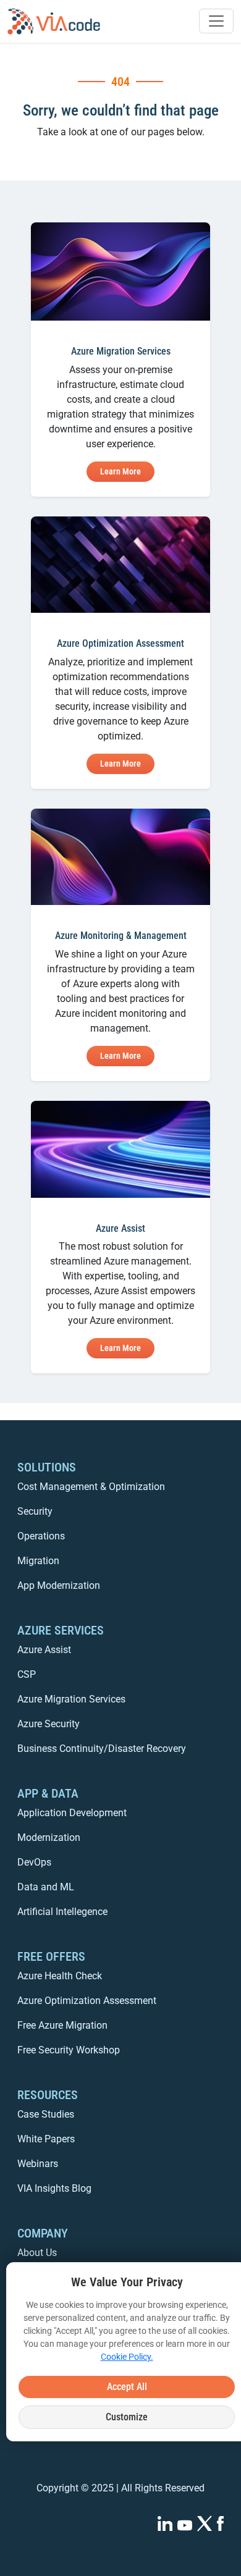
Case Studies (46, 2114)
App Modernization (59, 1585)
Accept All (127, 2387)
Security (35, 1511)
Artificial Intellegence (62, 1912)
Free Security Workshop (69, 2050)
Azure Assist (44, 1650)
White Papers (46, 2139)
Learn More (120, 471)
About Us (37, 2253)
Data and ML (46, 1887)
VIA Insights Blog (54, 2188)
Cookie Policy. (127, 2357)
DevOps (34, 1862)
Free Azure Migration (62, 2025)
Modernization (49, 1837)
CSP (27, 1674)
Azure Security (49, 1724)
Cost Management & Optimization (91, 1487)
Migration (38, 1561)
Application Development (72, 1813)
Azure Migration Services (71, 1699)
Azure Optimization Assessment (87, 2001)
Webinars (38, 2164)
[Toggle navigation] (216, 21)
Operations (41, 1536)
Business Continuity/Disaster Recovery (102, 1749)
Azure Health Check (60, 1976)
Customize (127, 2417)
